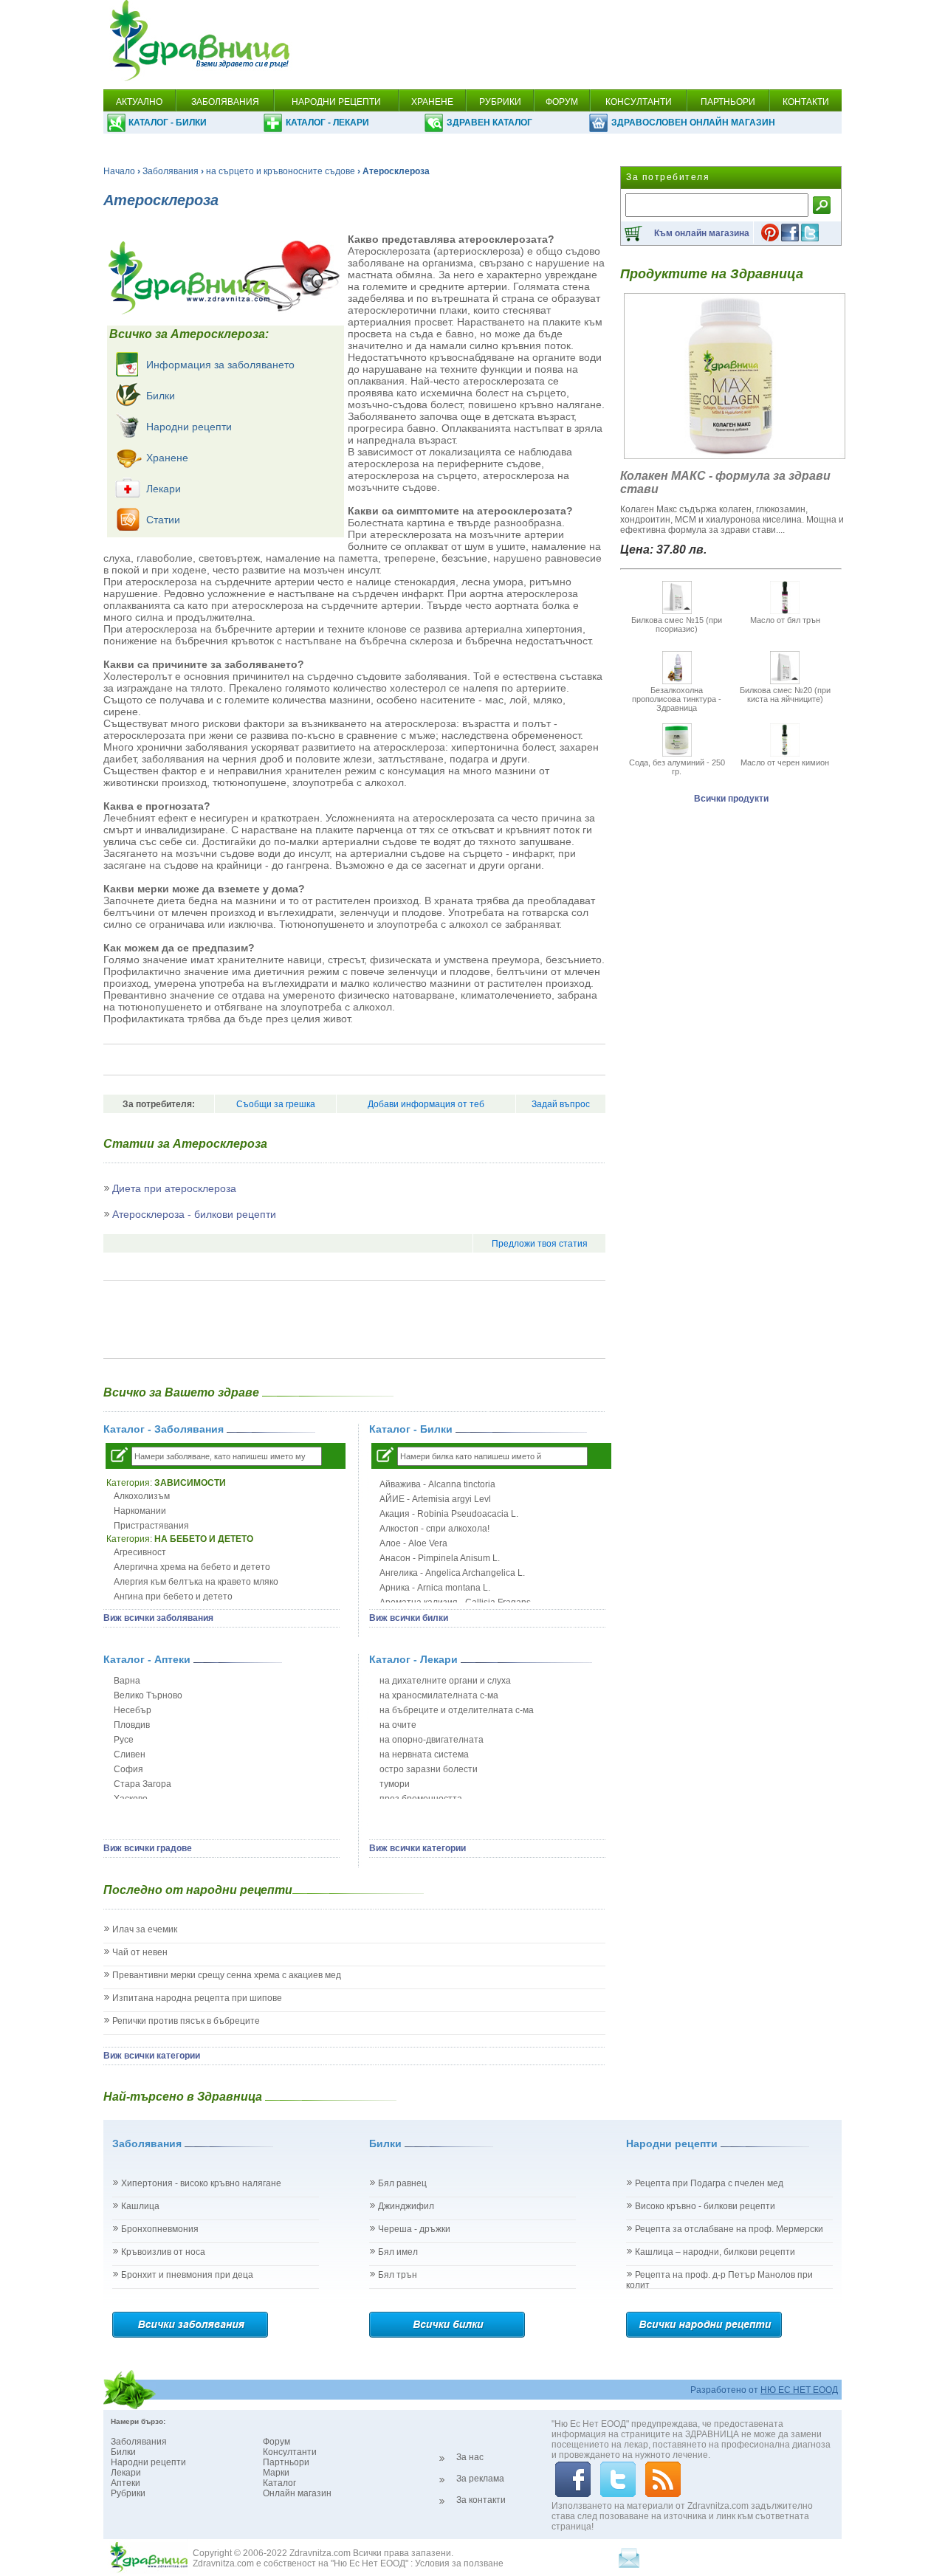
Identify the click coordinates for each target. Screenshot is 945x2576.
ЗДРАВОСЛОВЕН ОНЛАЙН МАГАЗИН (693, 123)
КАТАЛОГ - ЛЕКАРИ (327, 123)
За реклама (480, 2479)
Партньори (286, 2462)
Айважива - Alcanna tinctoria (437, 1484)
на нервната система (424, 1754)
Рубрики (128, 2493)
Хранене (167, 458)
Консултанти (290, 2452)
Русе (124, 1740)
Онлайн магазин (297, 2493)
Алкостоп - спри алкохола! (434, 1529)
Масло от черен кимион (785, 762)
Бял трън (398, 2275)
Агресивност (140, 1552)
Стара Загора (142, 1784)
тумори (395, 1784)
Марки (276, 2473)
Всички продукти (731, 799)
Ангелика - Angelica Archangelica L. (452, 1573)
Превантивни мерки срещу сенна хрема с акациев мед (227, 1975)
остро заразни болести (429, 1769)
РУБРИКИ (500, 102)
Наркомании (140, 1511)
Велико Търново (148, 1695)
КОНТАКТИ (806, 102)
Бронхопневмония (160, 2229)
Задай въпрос (561, 1104)
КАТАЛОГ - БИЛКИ (168, 123)
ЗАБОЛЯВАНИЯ (225, 102)
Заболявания (171, 171)
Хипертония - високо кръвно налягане (201, 2183)
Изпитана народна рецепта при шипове (197, 1998)
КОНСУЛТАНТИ (639, 102)
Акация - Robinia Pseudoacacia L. (449, 1514)
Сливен (130, 1754)
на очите (398, 1725)
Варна (127, 1681)
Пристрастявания (151, 1526)
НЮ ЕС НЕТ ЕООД (799, 2390)
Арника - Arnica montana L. (435, 1588)
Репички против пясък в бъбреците (186, 2021)
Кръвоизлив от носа (163, 2252)
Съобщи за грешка (276, 1104)
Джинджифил (406, 2206)
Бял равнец (402, 2183)
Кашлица (140, 2206)
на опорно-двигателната (432, 1740)
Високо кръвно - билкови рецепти (705, 2206)
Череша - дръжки (414, 2229)
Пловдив (132, 1725)
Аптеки (126, 2483)
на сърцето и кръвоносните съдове (281, 171)
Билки (161, 396)
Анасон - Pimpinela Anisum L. (440, 1558)
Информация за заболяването (220, 365)
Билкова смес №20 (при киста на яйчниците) (785, 695)
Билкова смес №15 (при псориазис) (677, 624)
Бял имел (398, 2252)
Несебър (133, 1710)
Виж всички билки (409, 1618)
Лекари (164, 489)
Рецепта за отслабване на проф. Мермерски (729, 2229)
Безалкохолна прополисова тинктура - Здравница (677, 699)
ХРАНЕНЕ (432, 102)
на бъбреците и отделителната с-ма (457, 1710)
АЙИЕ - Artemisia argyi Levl (435, 1499)
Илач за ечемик (145, 1929)
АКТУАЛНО (139, 102)
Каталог (279, 2483)
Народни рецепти (189, 427)
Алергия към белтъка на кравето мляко (196, 1582)
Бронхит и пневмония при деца (187, 2275)
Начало (119, 171)
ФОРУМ (562, 102)
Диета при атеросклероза (174, 1188)
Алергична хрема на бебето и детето (192, 1567)
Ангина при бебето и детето (173, 1597)
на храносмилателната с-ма (439, 1695)
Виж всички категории (417, 1848)
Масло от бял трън (785, 620)
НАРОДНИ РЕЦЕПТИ (336, 102)
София (128, 1769)
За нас (470, 2457)
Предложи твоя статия (540, 1244)
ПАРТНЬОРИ (728, 102)
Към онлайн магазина (702, 233)
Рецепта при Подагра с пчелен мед (709, 2183)
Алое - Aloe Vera (413, 1543)
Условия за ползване (459, 2563)
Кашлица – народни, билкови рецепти (715, 2252)
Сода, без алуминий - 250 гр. (677, 767)
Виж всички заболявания (158, 1618)
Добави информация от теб (426, 1104)
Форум (276, 2442)
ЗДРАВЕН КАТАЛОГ (489, 123)
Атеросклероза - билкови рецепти (194, 1214)
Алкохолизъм (142, 1496)
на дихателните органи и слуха (445, 1681)
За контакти (481, 2500)
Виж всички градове (148, 1848)
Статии (163, 520)
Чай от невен (140, 1952)
